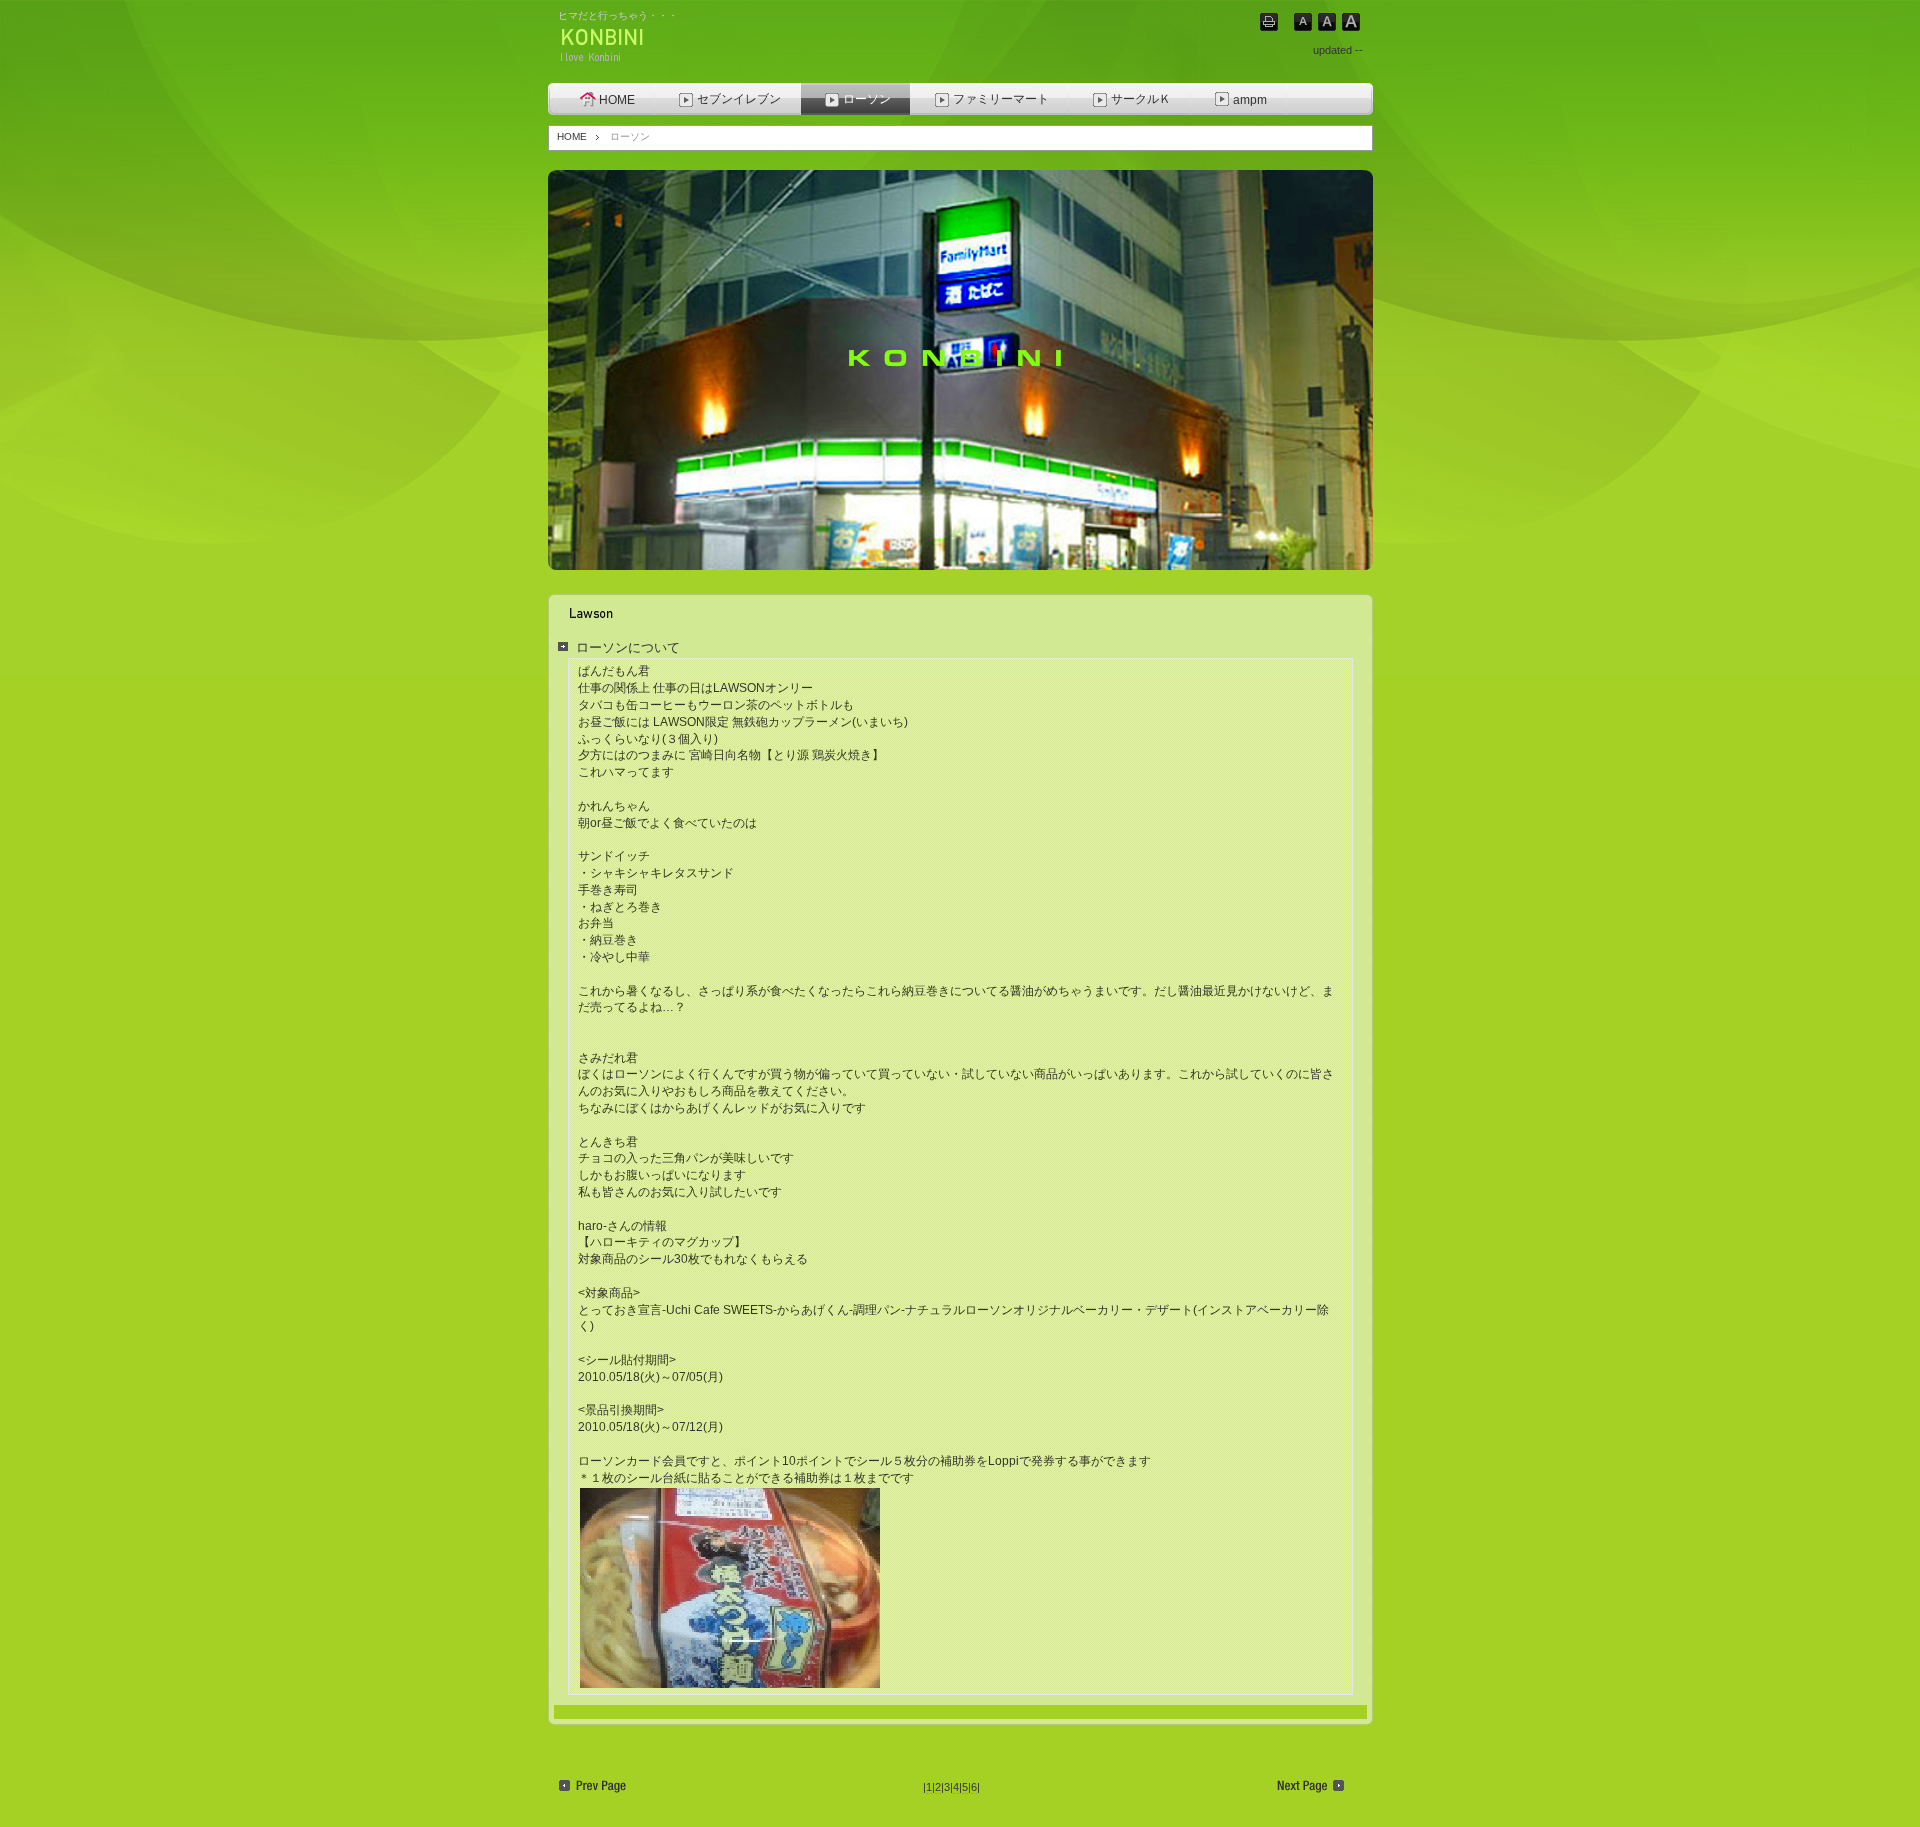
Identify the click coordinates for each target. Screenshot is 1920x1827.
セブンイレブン (739, 99)
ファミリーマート (1001, 99)
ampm (1250, 100)
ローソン (867, 99)
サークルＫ (1141, 99)
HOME (617, 100)
